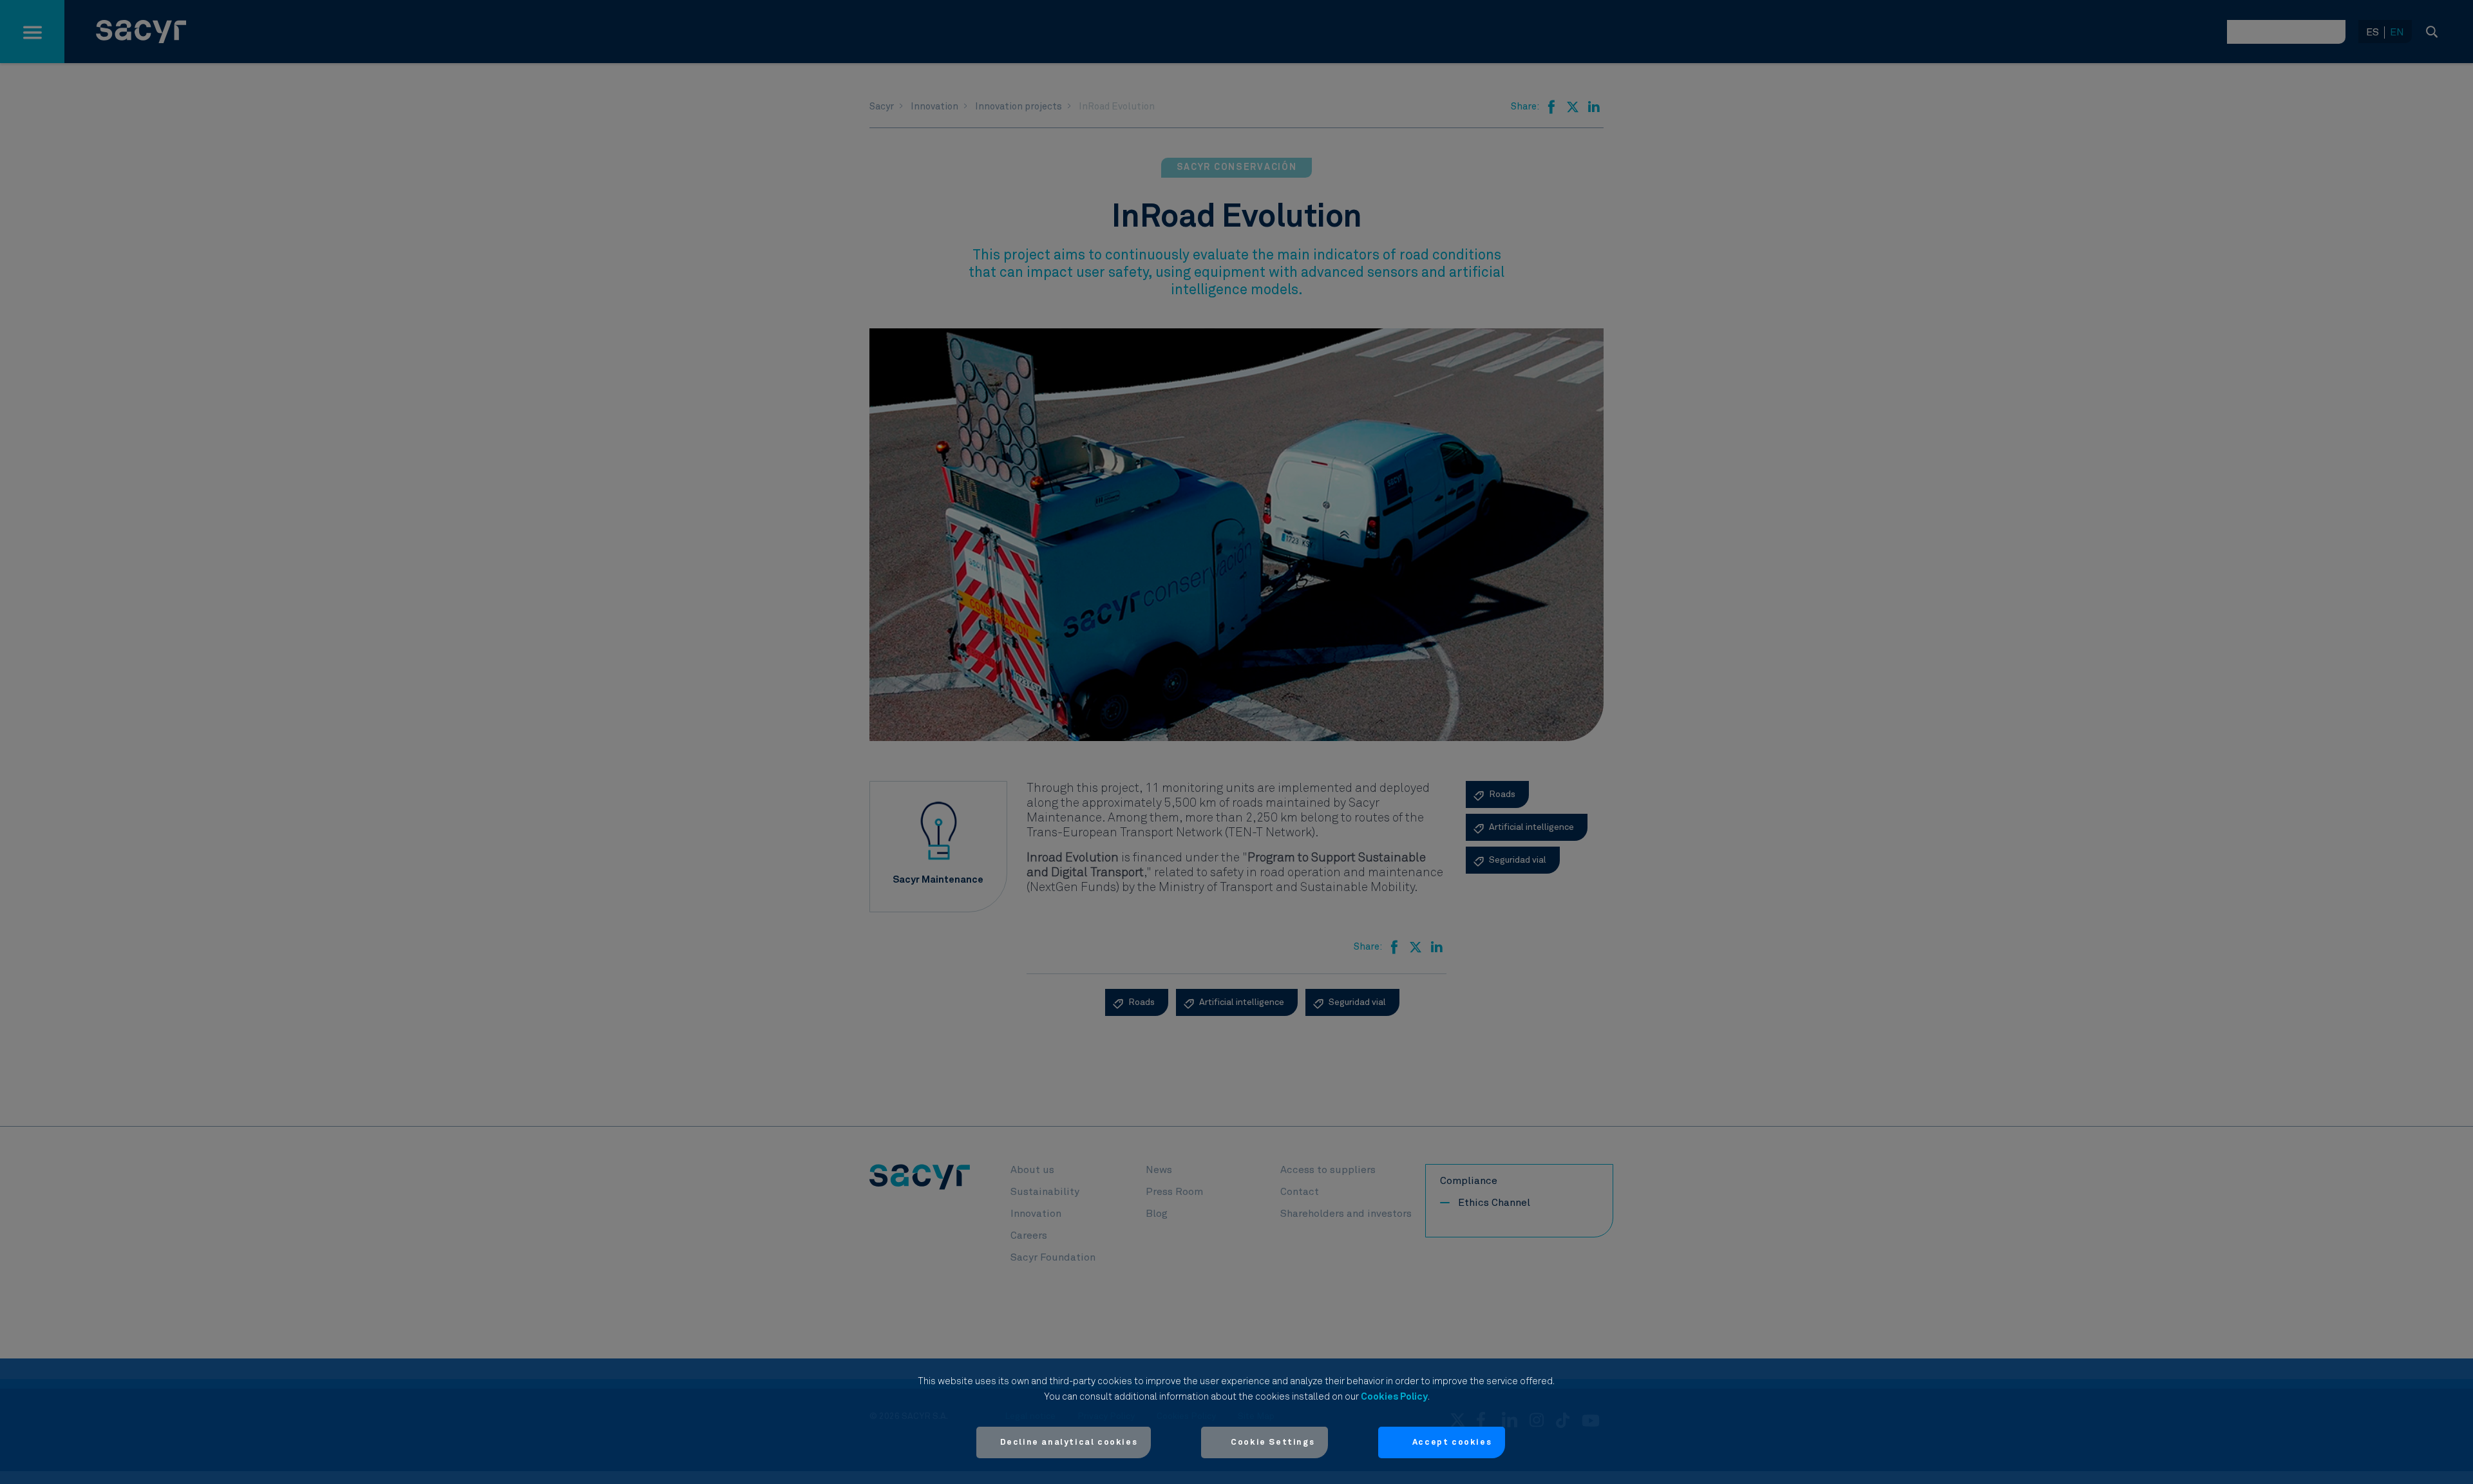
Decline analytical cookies (1069, 1442)
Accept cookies (1452, 1442)
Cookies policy (1394, 1397)
